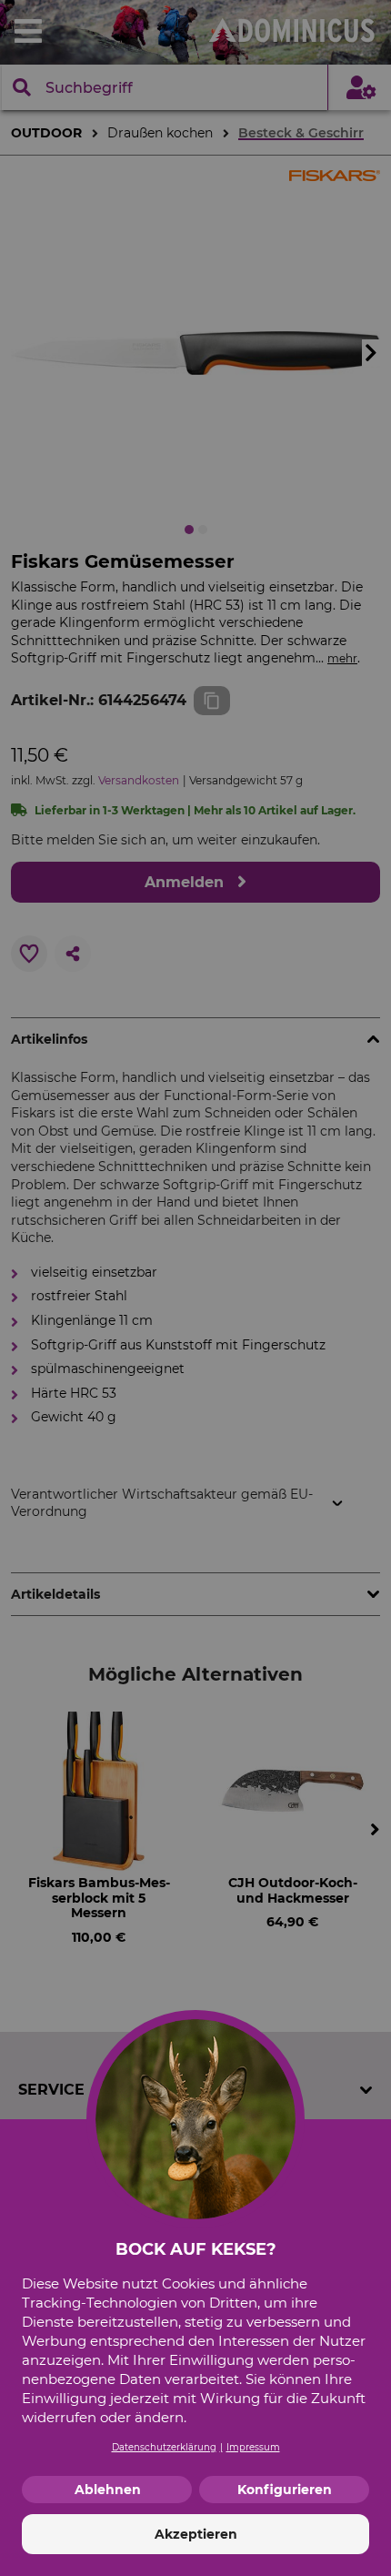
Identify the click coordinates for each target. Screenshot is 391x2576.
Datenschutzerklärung (164, 2447)
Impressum (253, 2447)
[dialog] (195, 1288)
